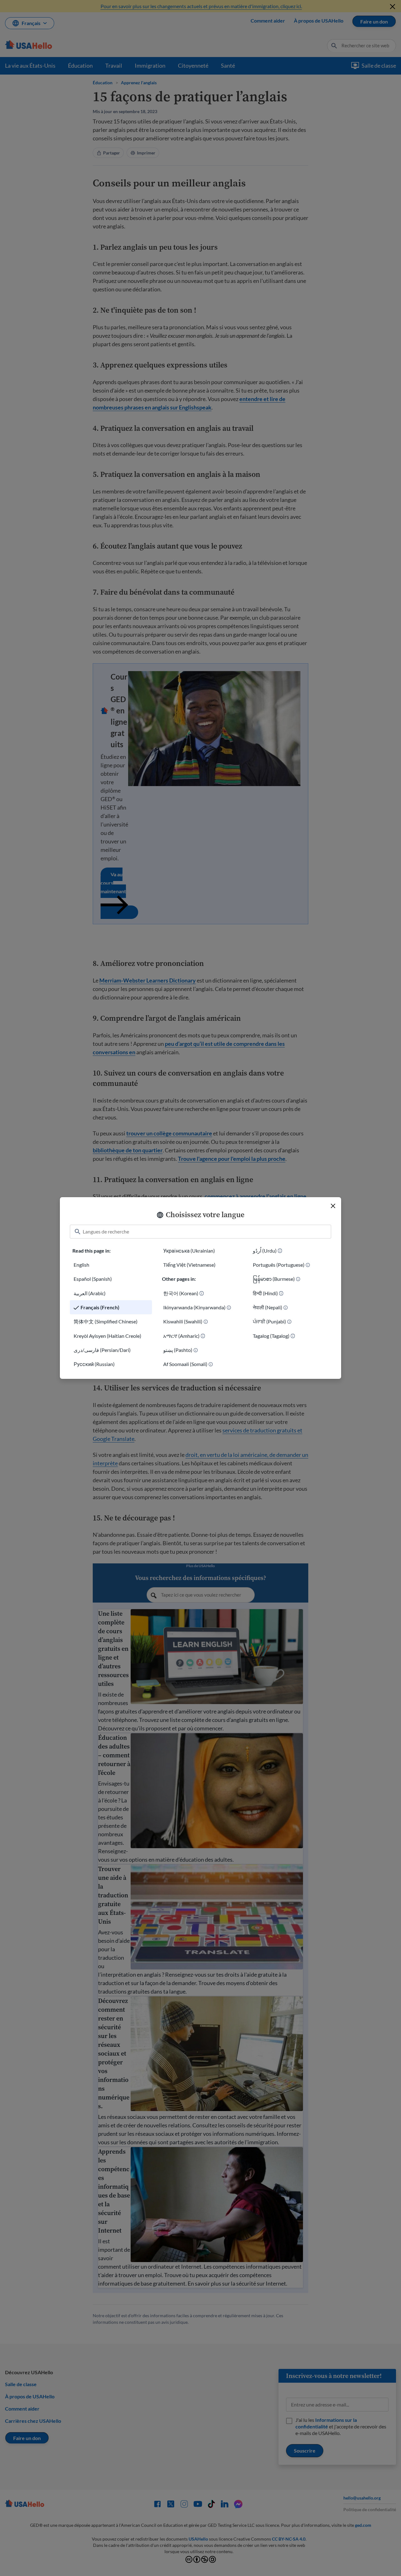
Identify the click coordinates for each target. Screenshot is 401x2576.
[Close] (333, 1206)
